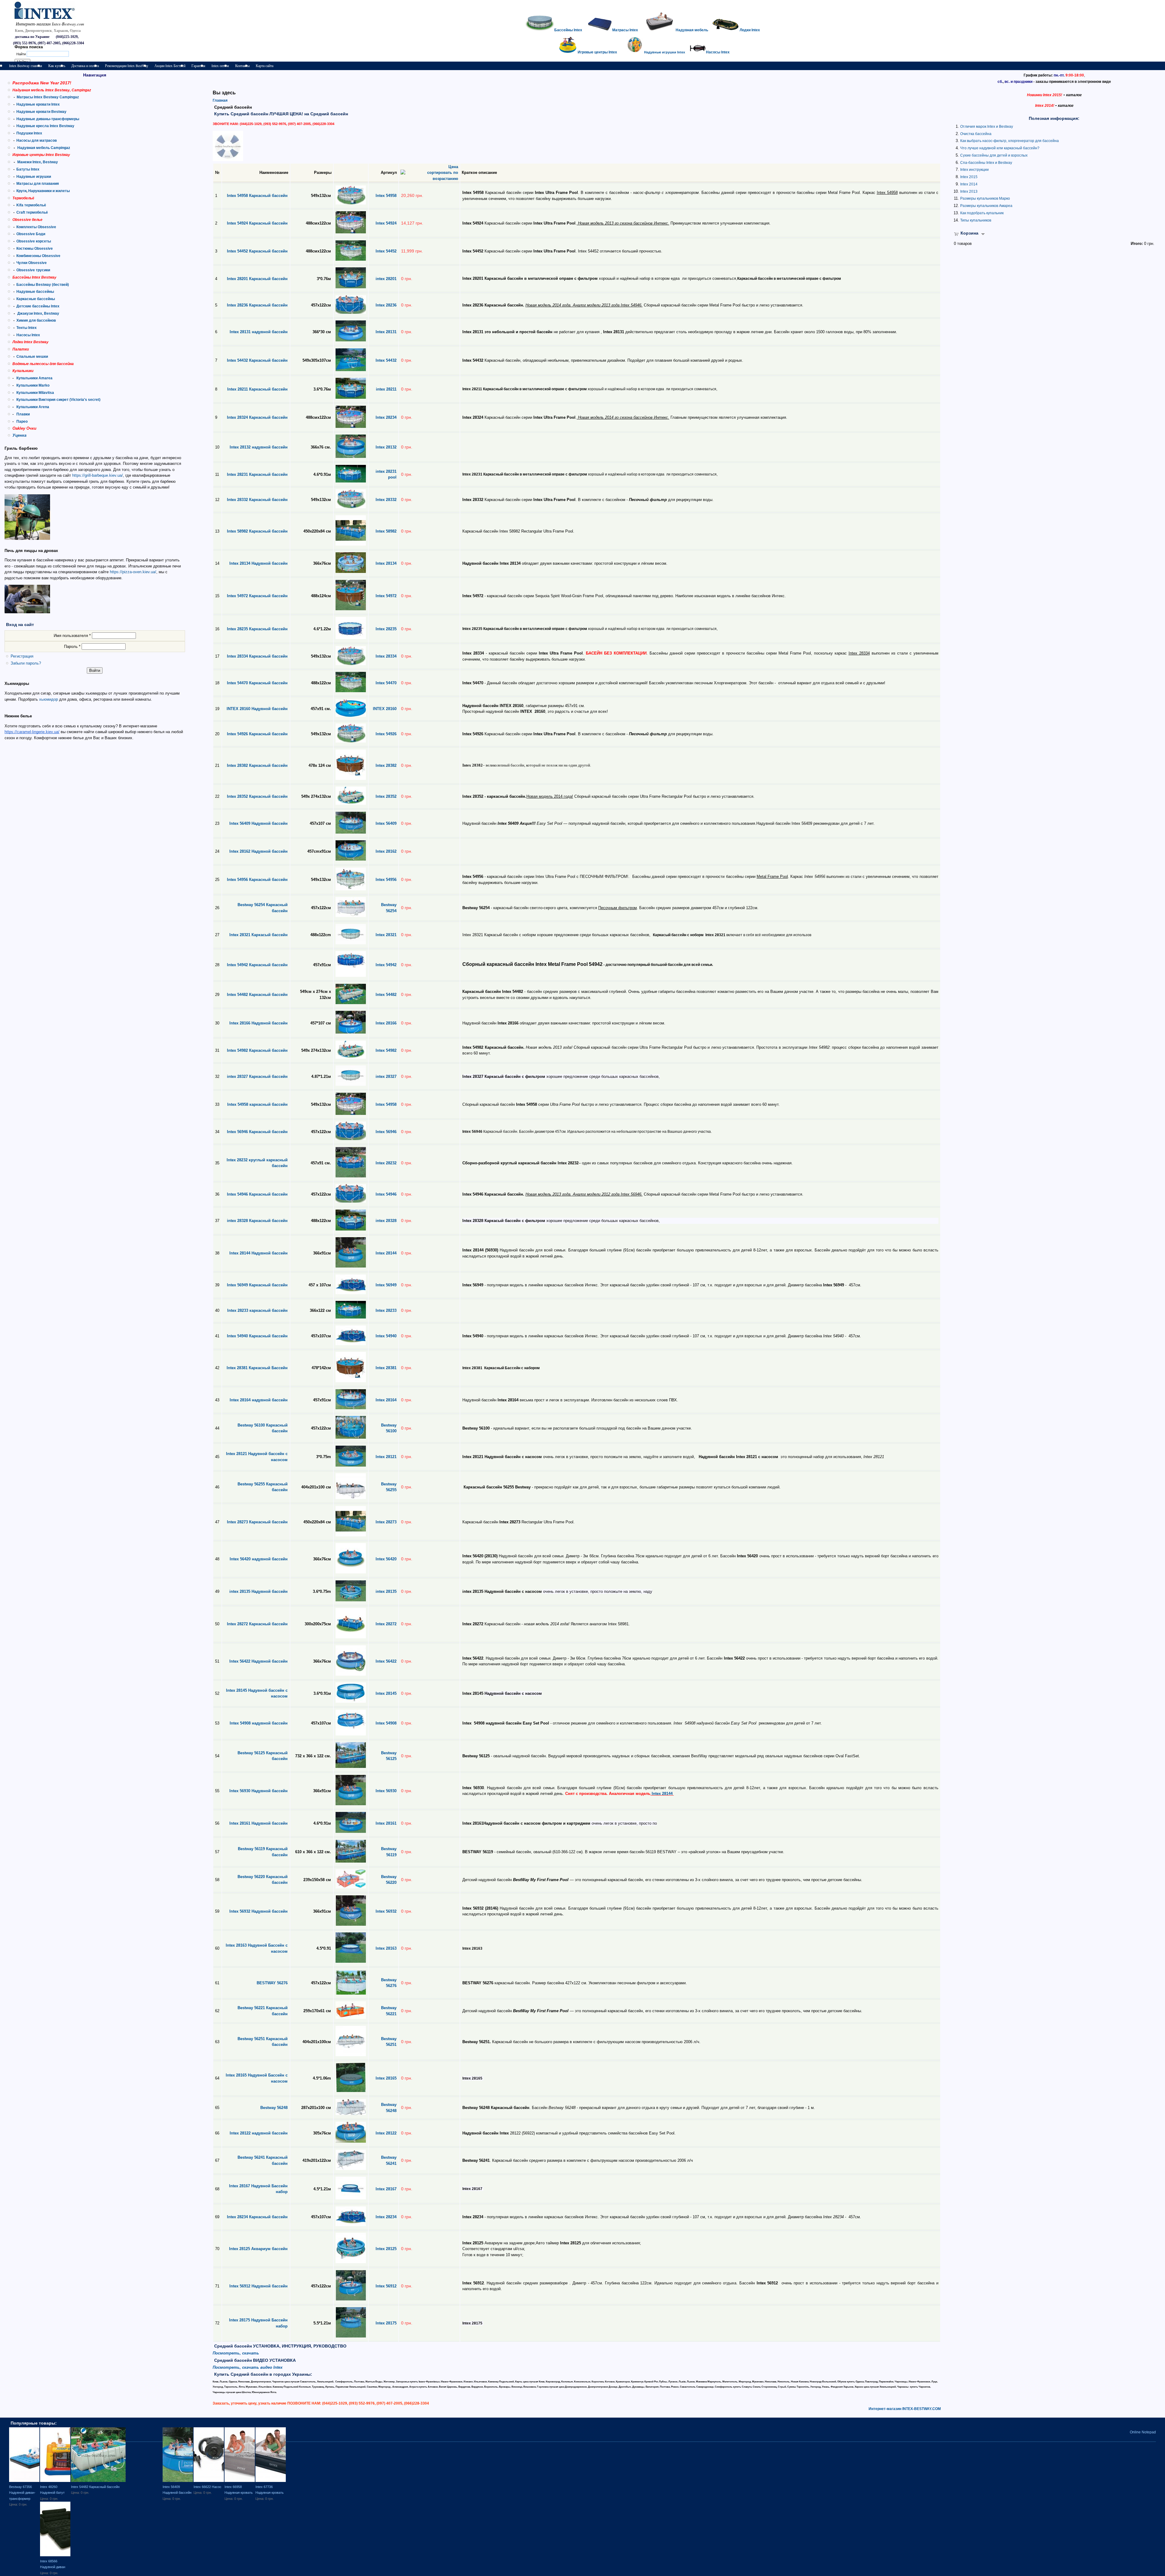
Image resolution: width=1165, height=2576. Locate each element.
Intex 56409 (386, 823)
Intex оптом (220, 66)
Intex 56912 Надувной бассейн (258, 2286)
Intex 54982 (386, 1050)
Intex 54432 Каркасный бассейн (257, 360)
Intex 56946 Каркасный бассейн (257, 1132)
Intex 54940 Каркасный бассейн (257, 1336)
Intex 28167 (386, 2189)
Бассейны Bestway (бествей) (43, 285)
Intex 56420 (386, 1559)
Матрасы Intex (625, 30)
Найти (22, 54)
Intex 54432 (386, 360)
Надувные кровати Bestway (41, 112)
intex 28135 (386, 1591)
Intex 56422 (386, 1661)
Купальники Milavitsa (35, 393)
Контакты (242, 66)
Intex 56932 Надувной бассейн (258, 1911)
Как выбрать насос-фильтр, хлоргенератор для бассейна (1010, 141)
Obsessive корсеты (34, 241)
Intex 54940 (386, 1336)
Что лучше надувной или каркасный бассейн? (1000, 148)
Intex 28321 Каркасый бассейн (258, 935)
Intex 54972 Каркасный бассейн (257, 596)
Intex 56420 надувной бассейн (259, 1559)
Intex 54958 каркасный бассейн (257, 1104)
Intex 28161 (386, 1823)
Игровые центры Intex (597, 52)
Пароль (72, 647)
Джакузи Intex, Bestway (38, 313)
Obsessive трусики (33, 270)
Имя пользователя (72, 636)
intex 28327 (386, 1076)
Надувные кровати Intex (38, 104)
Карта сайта (265, 66)
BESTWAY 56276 (272, 1983)
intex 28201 (386, 279)
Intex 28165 (386, 2078)
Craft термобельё (32, 212)
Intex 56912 (386, 2286)
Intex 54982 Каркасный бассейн (257, 1050)
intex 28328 (386, 1221)
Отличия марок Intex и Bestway (987, 127)
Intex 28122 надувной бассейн (259, 2133)
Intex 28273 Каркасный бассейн (257, 1522)
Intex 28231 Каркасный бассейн (257, 474)
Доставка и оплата (85, 66)
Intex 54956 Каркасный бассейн (257, 880)
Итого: (1137, 244)
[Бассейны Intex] (540, 30)
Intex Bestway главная (26, 66)
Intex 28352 (386, 796)
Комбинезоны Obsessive (38, 256)
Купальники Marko (33, 385)
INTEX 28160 (385, 709)
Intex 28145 (386, 1693)
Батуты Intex (28, 169)
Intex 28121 (386, 1457)
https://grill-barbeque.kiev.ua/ (98, 475)
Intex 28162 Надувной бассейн (258, 851)
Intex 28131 (386, 332)
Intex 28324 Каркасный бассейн (257, 417)
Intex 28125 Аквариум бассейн (258, 2249)
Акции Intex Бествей (170, 66)
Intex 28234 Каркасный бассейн (257, 2217)
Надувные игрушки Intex (665, 52)
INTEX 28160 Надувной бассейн (257, 709)
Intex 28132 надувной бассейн (259, 447)
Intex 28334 (386, 656)
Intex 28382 (386, 765)
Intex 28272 (386, 1624)
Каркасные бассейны (36, 299)
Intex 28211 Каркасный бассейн (257, 389)
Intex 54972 (386, 596)
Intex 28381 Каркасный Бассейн (257, 1368)
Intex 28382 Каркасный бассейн (257, 765)
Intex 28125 (386, 2249)
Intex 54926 (386, 734)
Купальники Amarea (34, 378)
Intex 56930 (386, 1791)
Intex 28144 (386, 1253)
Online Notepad (1143, 2432)
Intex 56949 (386, 1285)
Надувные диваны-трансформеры (48, 119)
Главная (220, 100)
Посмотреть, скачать (236, 2353)
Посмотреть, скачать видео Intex (248, 2367)
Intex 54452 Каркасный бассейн (257, 251)
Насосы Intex (28, 335)
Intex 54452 (386, 251)
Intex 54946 (386, 1194)
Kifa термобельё (31, 205)
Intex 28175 (386, 2323)
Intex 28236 (386, 305)
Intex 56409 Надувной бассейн (258, 823)
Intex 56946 (386, 1132)
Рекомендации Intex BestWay (127, 66)
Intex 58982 (386, 531)
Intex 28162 (386, 851)
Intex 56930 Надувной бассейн (258, 1791)
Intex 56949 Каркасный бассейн (257, 1285)
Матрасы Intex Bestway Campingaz (48, 97)
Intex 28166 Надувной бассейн (258, 1023)
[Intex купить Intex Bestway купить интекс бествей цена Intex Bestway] (52, 18)
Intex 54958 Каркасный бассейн (257, 196)
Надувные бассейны (35, 292)
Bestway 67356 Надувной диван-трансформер (22, 2493)
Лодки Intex (750, 30)
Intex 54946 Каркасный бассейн (257, 1194)
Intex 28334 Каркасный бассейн (257, 656)
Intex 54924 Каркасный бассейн (257, 223)
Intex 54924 (386, 223)
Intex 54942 (386, 965)
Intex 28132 (386, 447)
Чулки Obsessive (32, 263)
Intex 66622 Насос (208, 2487)
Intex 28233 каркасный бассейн (257, 1310)
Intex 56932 (386, 1911)
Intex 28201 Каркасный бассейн (257, 279)
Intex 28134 (386, 563)
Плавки (23, 414)
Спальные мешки (32, 357)
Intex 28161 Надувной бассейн (258, 1823)
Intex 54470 (386, 683)
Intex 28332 (386, 500)
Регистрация (22, 656)
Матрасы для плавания (38, 184)
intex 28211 (386, 389)
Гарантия (198, 66)
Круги (21, 191)
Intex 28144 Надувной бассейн (258, 1253)
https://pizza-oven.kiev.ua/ (133, 572)
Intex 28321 (386, 935)
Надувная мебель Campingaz (44, 148)
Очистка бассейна (976, 134)
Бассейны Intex (568, 30)
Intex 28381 (386, 1368)
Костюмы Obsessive (35, 249)
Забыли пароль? (26, 663)
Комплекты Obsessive (36, 227)
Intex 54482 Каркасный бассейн (257, 995)
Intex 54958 (386, 196)
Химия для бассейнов (36, 320)
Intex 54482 (386, 995)
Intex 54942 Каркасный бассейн (257, 965)
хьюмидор (49, 699)
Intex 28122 (386, 2133)
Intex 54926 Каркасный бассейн (257, 734)
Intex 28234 (386, 417)
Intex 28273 (386, 1522)
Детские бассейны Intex (38, 306)
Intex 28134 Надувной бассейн (258, 563)
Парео (22, 421)
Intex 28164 (386, 1400)
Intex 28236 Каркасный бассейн (257, 305)
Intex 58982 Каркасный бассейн (257, 531)
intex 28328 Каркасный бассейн (257, 1221)
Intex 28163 (386, 1948)
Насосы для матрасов (37, 140)
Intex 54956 (386, 880)
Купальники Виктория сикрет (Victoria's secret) (58, 400)
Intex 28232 (386, 1163)
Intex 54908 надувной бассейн (259, 1723)
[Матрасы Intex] (660, 30)
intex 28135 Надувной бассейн (258, 1591)
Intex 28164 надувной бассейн (259, 1400)
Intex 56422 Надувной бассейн (258, 1661)
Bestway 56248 (274, 2108)
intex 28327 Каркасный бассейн (257, 1076)
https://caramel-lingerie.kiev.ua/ (32, 732)
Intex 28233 (386, 1310)
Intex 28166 (386, 1023)
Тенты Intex (27, 328)
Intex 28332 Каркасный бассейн (257, 500)
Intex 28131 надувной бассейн (259, 332)
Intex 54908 (386, 1723)
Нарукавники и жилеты (49, 191)
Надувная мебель (692, 30)
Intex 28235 (386, 629)
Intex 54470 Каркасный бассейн (257, 683)
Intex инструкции (974, 170)
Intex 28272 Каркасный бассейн (257, 1624)
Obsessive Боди (31, 234)
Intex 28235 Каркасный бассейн (257, 629)
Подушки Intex (29, 133)
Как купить (57, 66)
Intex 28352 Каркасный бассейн (257, 796)
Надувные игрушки (34, 177)
